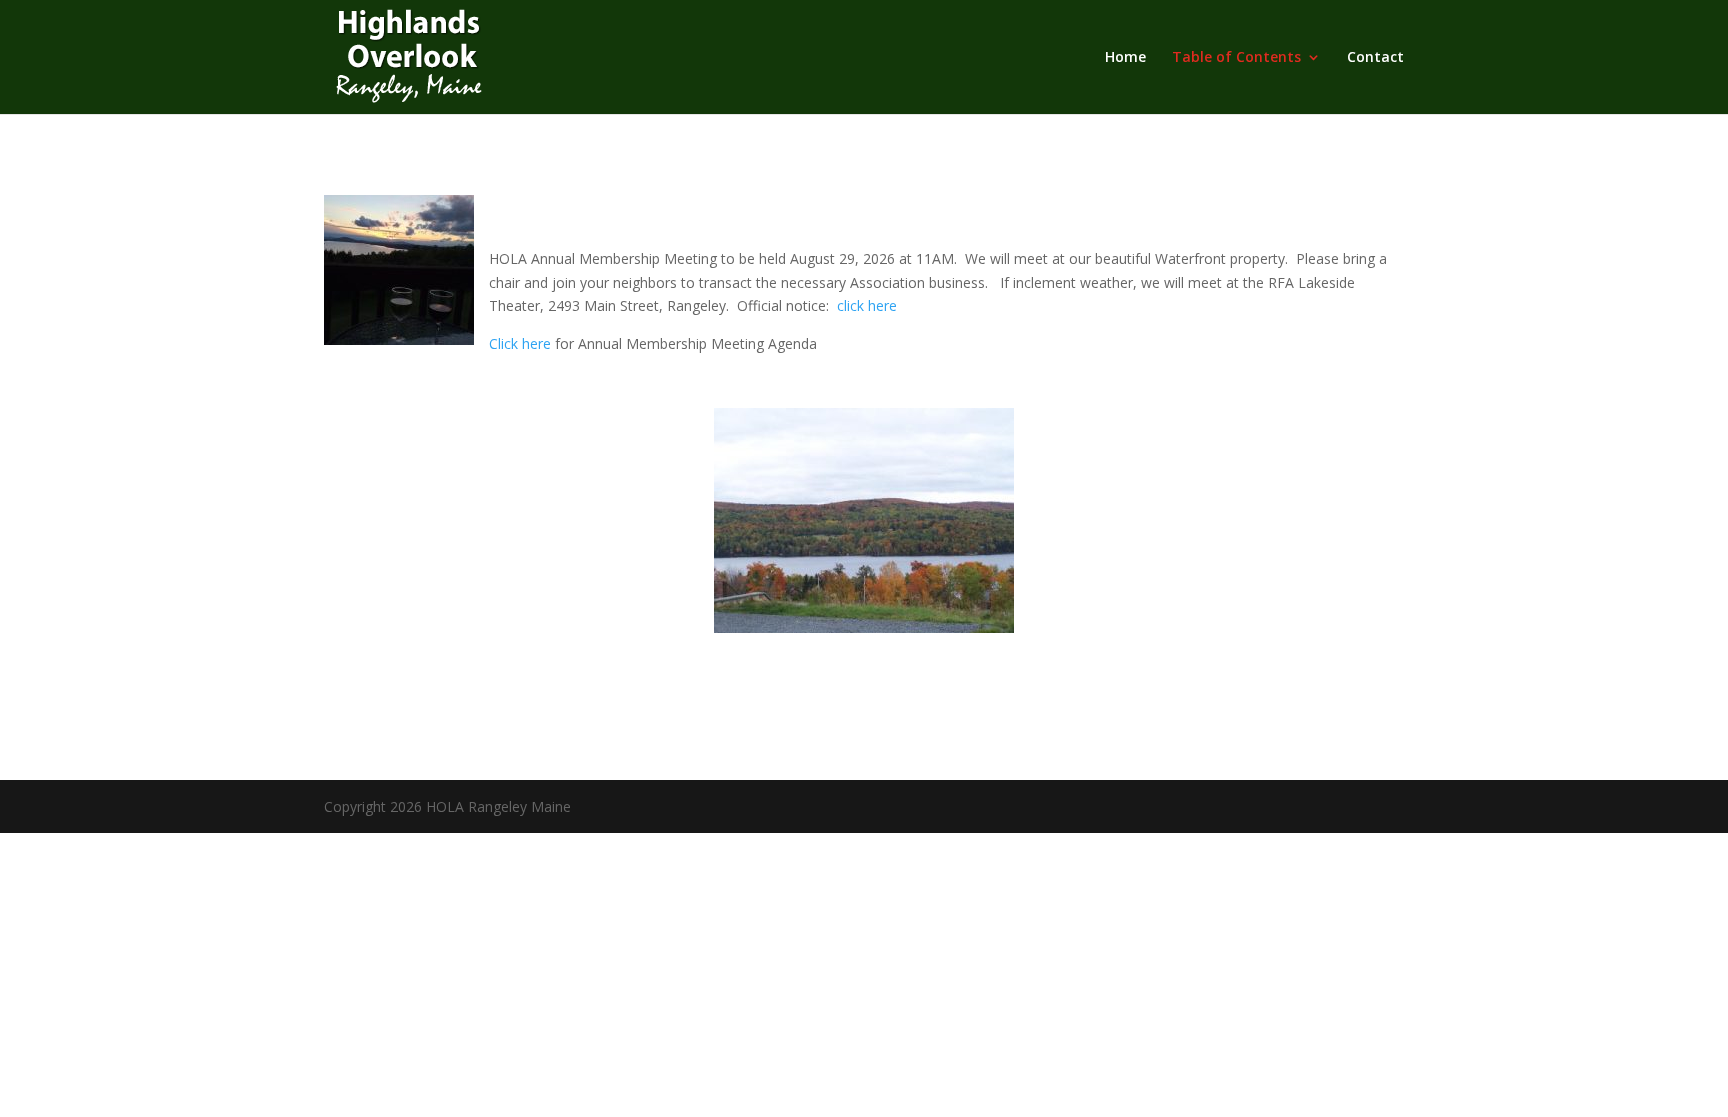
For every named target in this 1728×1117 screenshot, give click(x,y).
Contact (1375, 58)
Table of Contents (1236, 58)
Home (1125, 58)
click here (867, 305)
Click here (520, 343)
